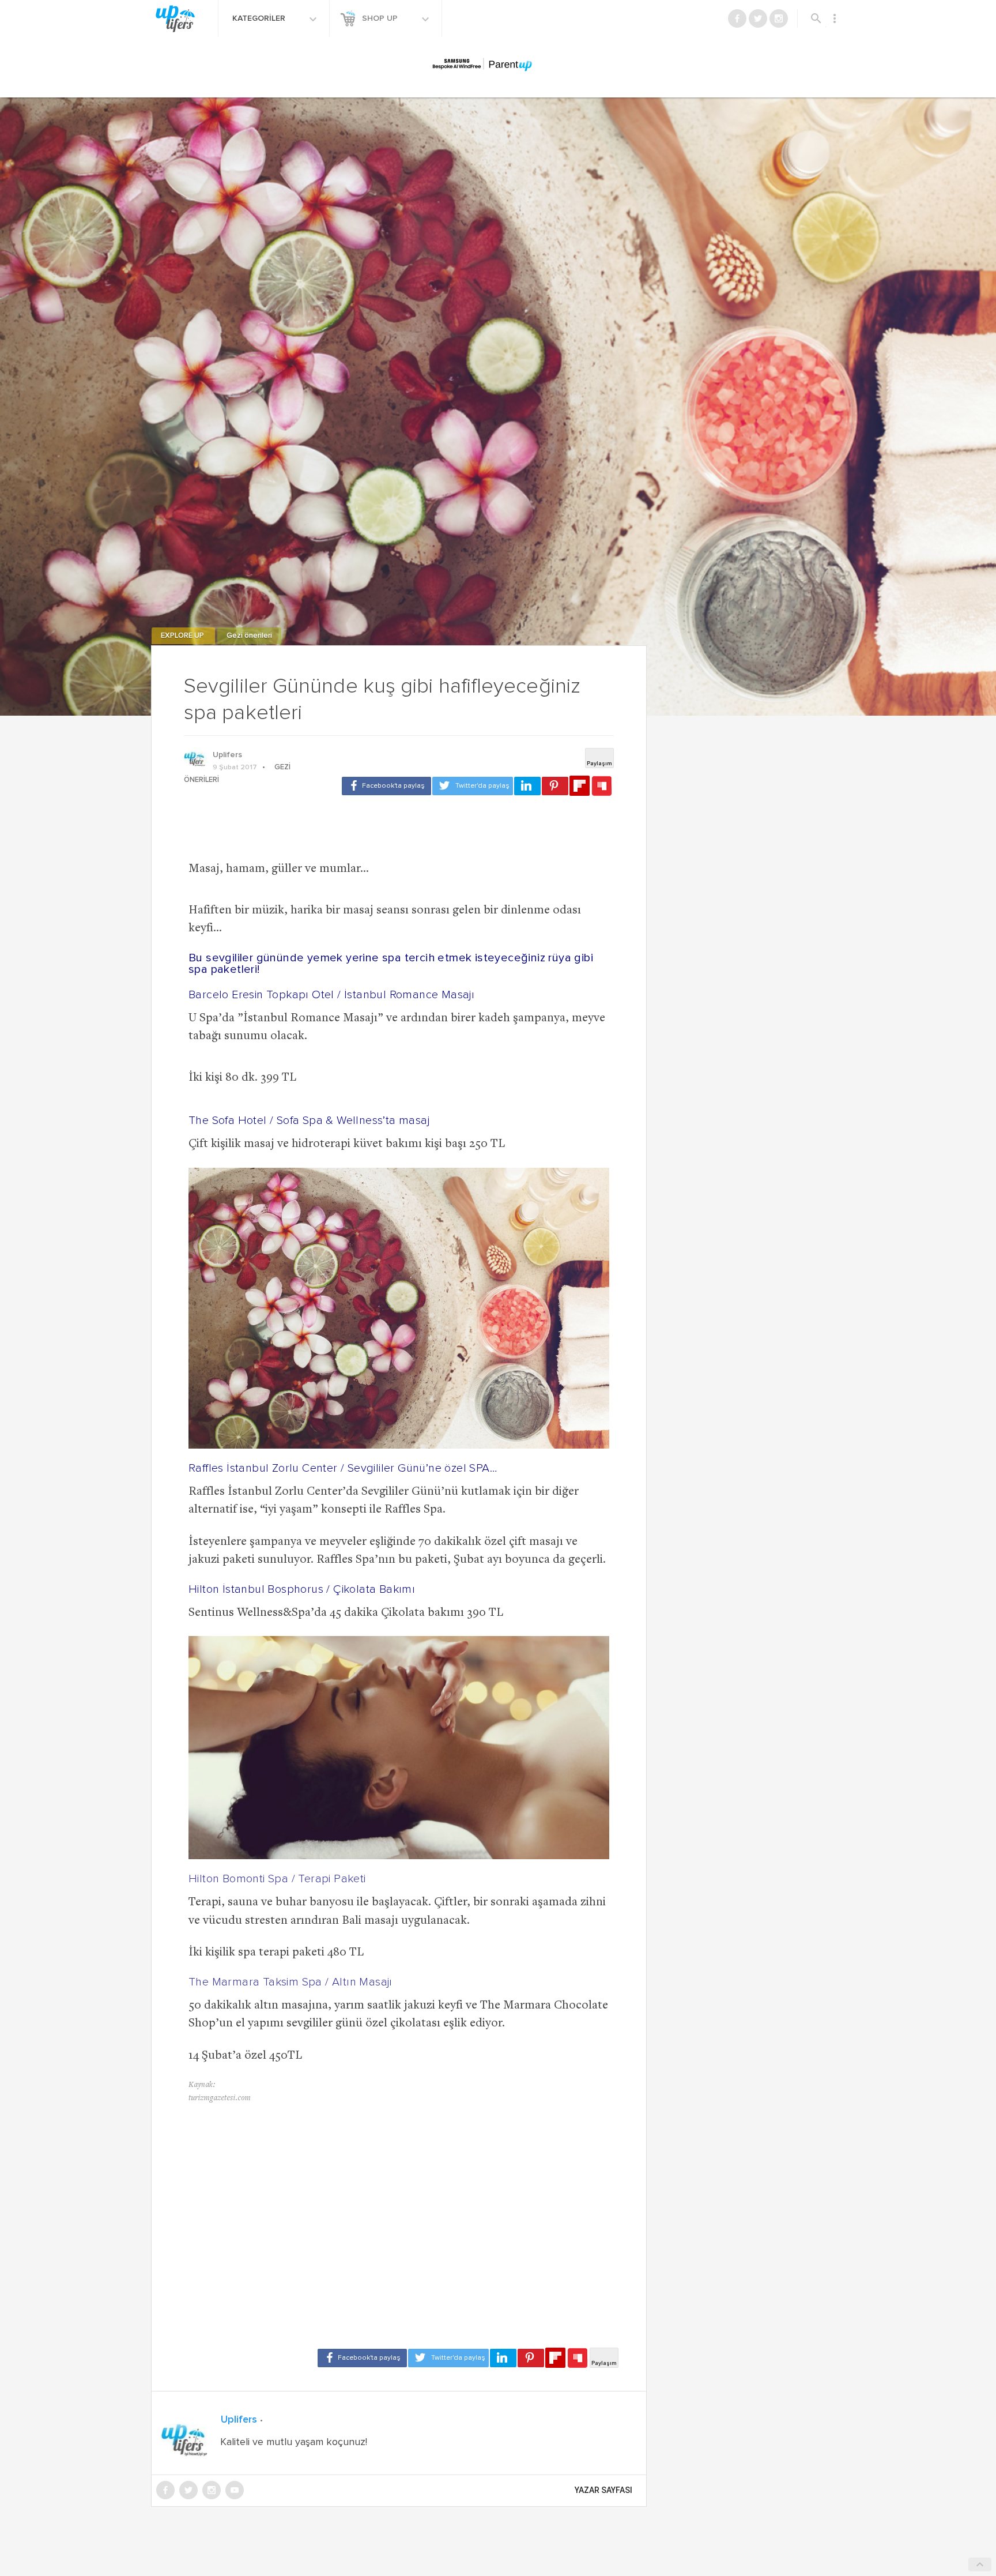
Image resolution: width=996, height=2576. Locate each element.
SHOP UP (381, 18)
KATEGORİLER (260, 18)
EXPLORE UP (183, 636)
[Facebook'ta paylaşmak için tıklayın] (386, 786)
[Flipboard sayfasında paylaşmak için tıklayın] (580, 786)
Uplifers (227, 755)
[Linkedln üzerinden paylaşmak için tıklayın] (527, 786)
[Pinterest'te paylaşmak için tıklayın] (555, 786)
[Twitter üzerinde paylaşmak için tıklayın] (473, 786)
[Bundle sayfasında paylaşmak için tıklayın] (602, 787)
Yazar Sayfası (603, 2490)
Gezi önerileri (249, 636)
